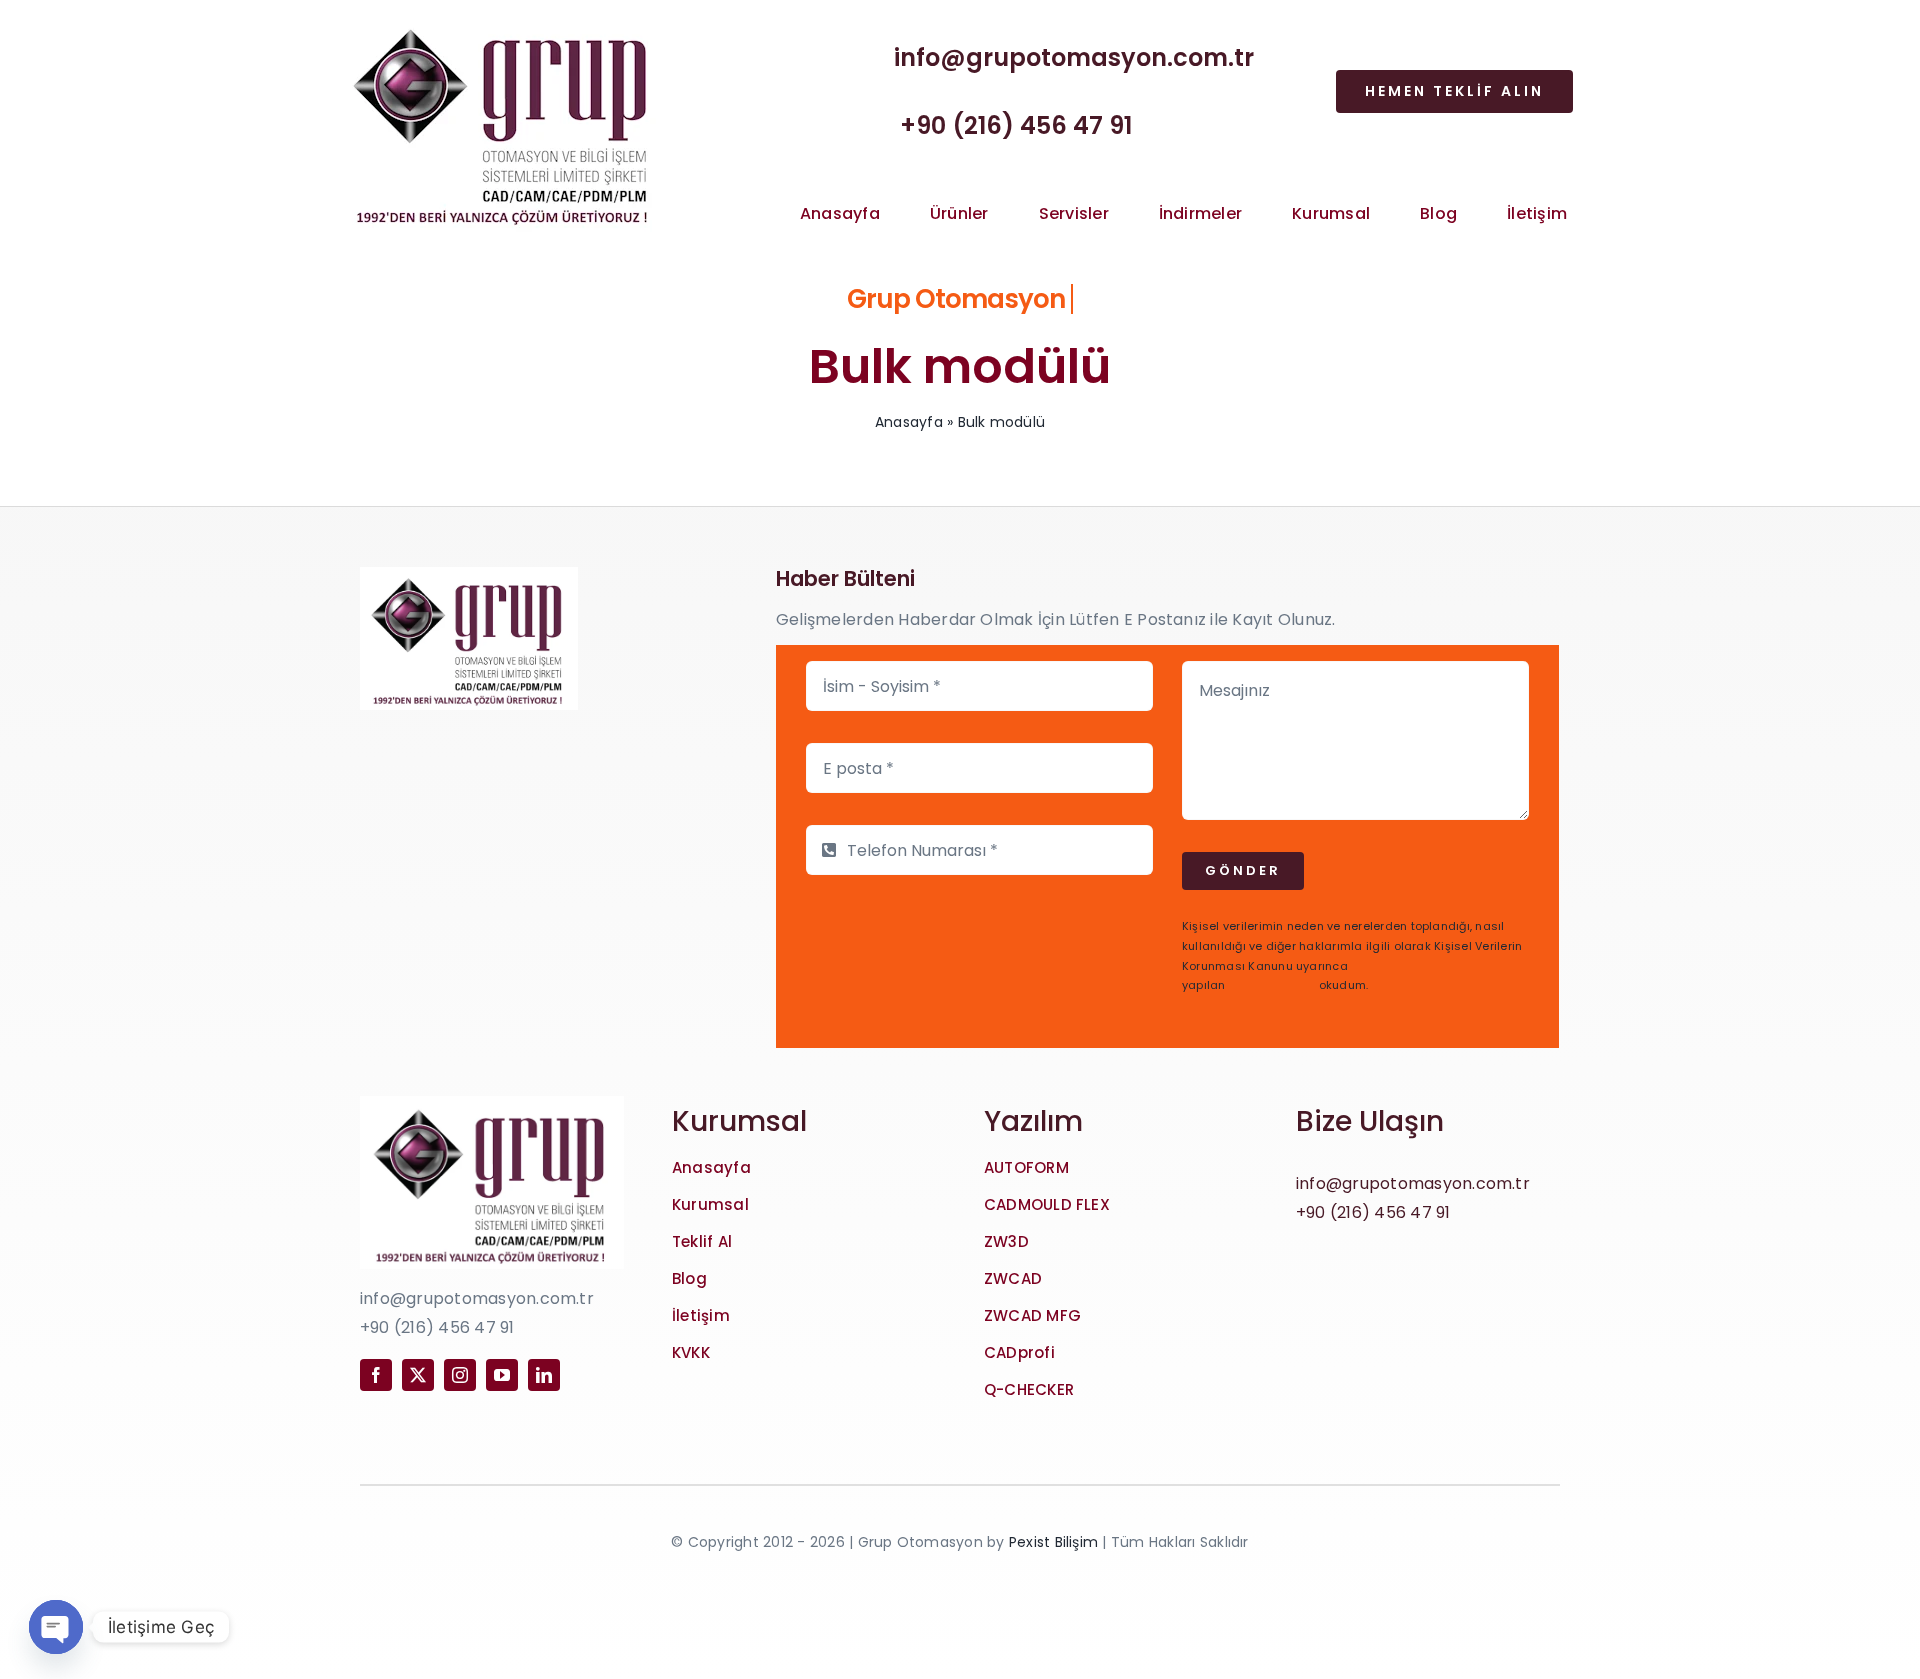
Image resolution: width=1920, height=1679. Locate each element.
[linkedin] (544, 1375)
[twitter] (418, 1375)
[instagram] (460, 1375)
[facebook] (376, 1375)
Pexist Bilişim (1053, 1542)
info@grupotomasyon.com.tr (1074, 57)
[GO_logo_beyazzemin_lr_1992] (504, 19)
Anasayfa (909, 422)
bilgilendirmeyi (1272, 985)
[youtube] (502, 1375)
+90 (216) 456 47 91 (1016, 125)
